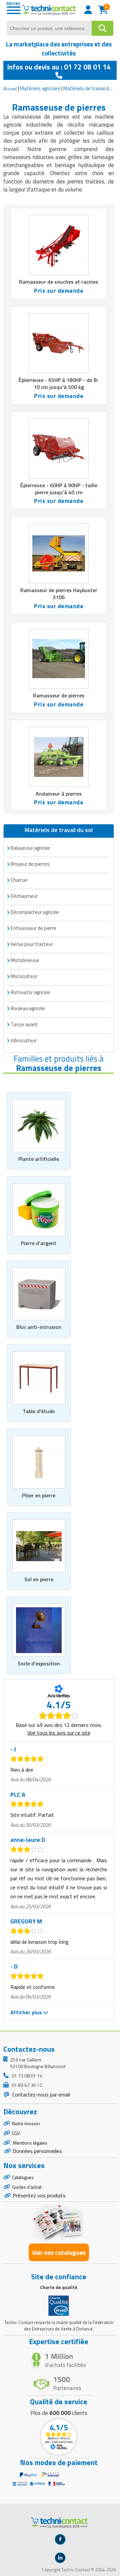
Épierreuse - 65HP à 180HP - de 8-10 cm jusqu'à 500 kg (59, 383)
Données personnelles (37, 2151)
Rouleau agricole (28, 1008)
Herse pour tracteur (32, 944)
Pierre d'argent (39, 1243)
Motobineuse (25, 960)
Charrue (19, 880)
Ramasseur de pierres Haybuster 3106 (59, 594)
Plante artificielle (39, 1159)
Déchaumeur (24, 896)
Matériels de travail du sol (91, 88)
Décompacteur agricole (35, 912)
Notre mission (26, 2123)
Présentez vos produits (39, 2195)
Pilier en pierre (39, 1495)
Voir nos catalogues (59, 2252)
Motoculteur (24, 976)
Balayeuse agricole (30, 848)
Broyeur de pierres (30, 864)
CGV (16, 2133)
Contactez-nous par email (40, 2094)
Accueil (10, 88)
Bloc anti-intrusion (39, 1327)
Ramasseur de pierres (59, 695)
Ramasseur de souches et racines (59, 282)
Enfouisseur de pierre (33, 928)
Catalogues (23, 2177)
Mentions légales (30, 2143)
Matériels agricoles (40, 88)
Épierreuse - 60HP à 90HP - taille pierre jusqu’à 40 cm (59, 489)
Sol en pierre (39, 1579)
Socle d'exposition (39, 1663)
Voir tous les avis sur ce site (59, 1733)
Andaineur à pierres (59, 794)
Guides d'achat (27, 2187)
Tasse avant (24, 1024)
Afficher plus (27, 2012)
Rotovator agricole (30, 992)
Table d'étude (39, 1411)
